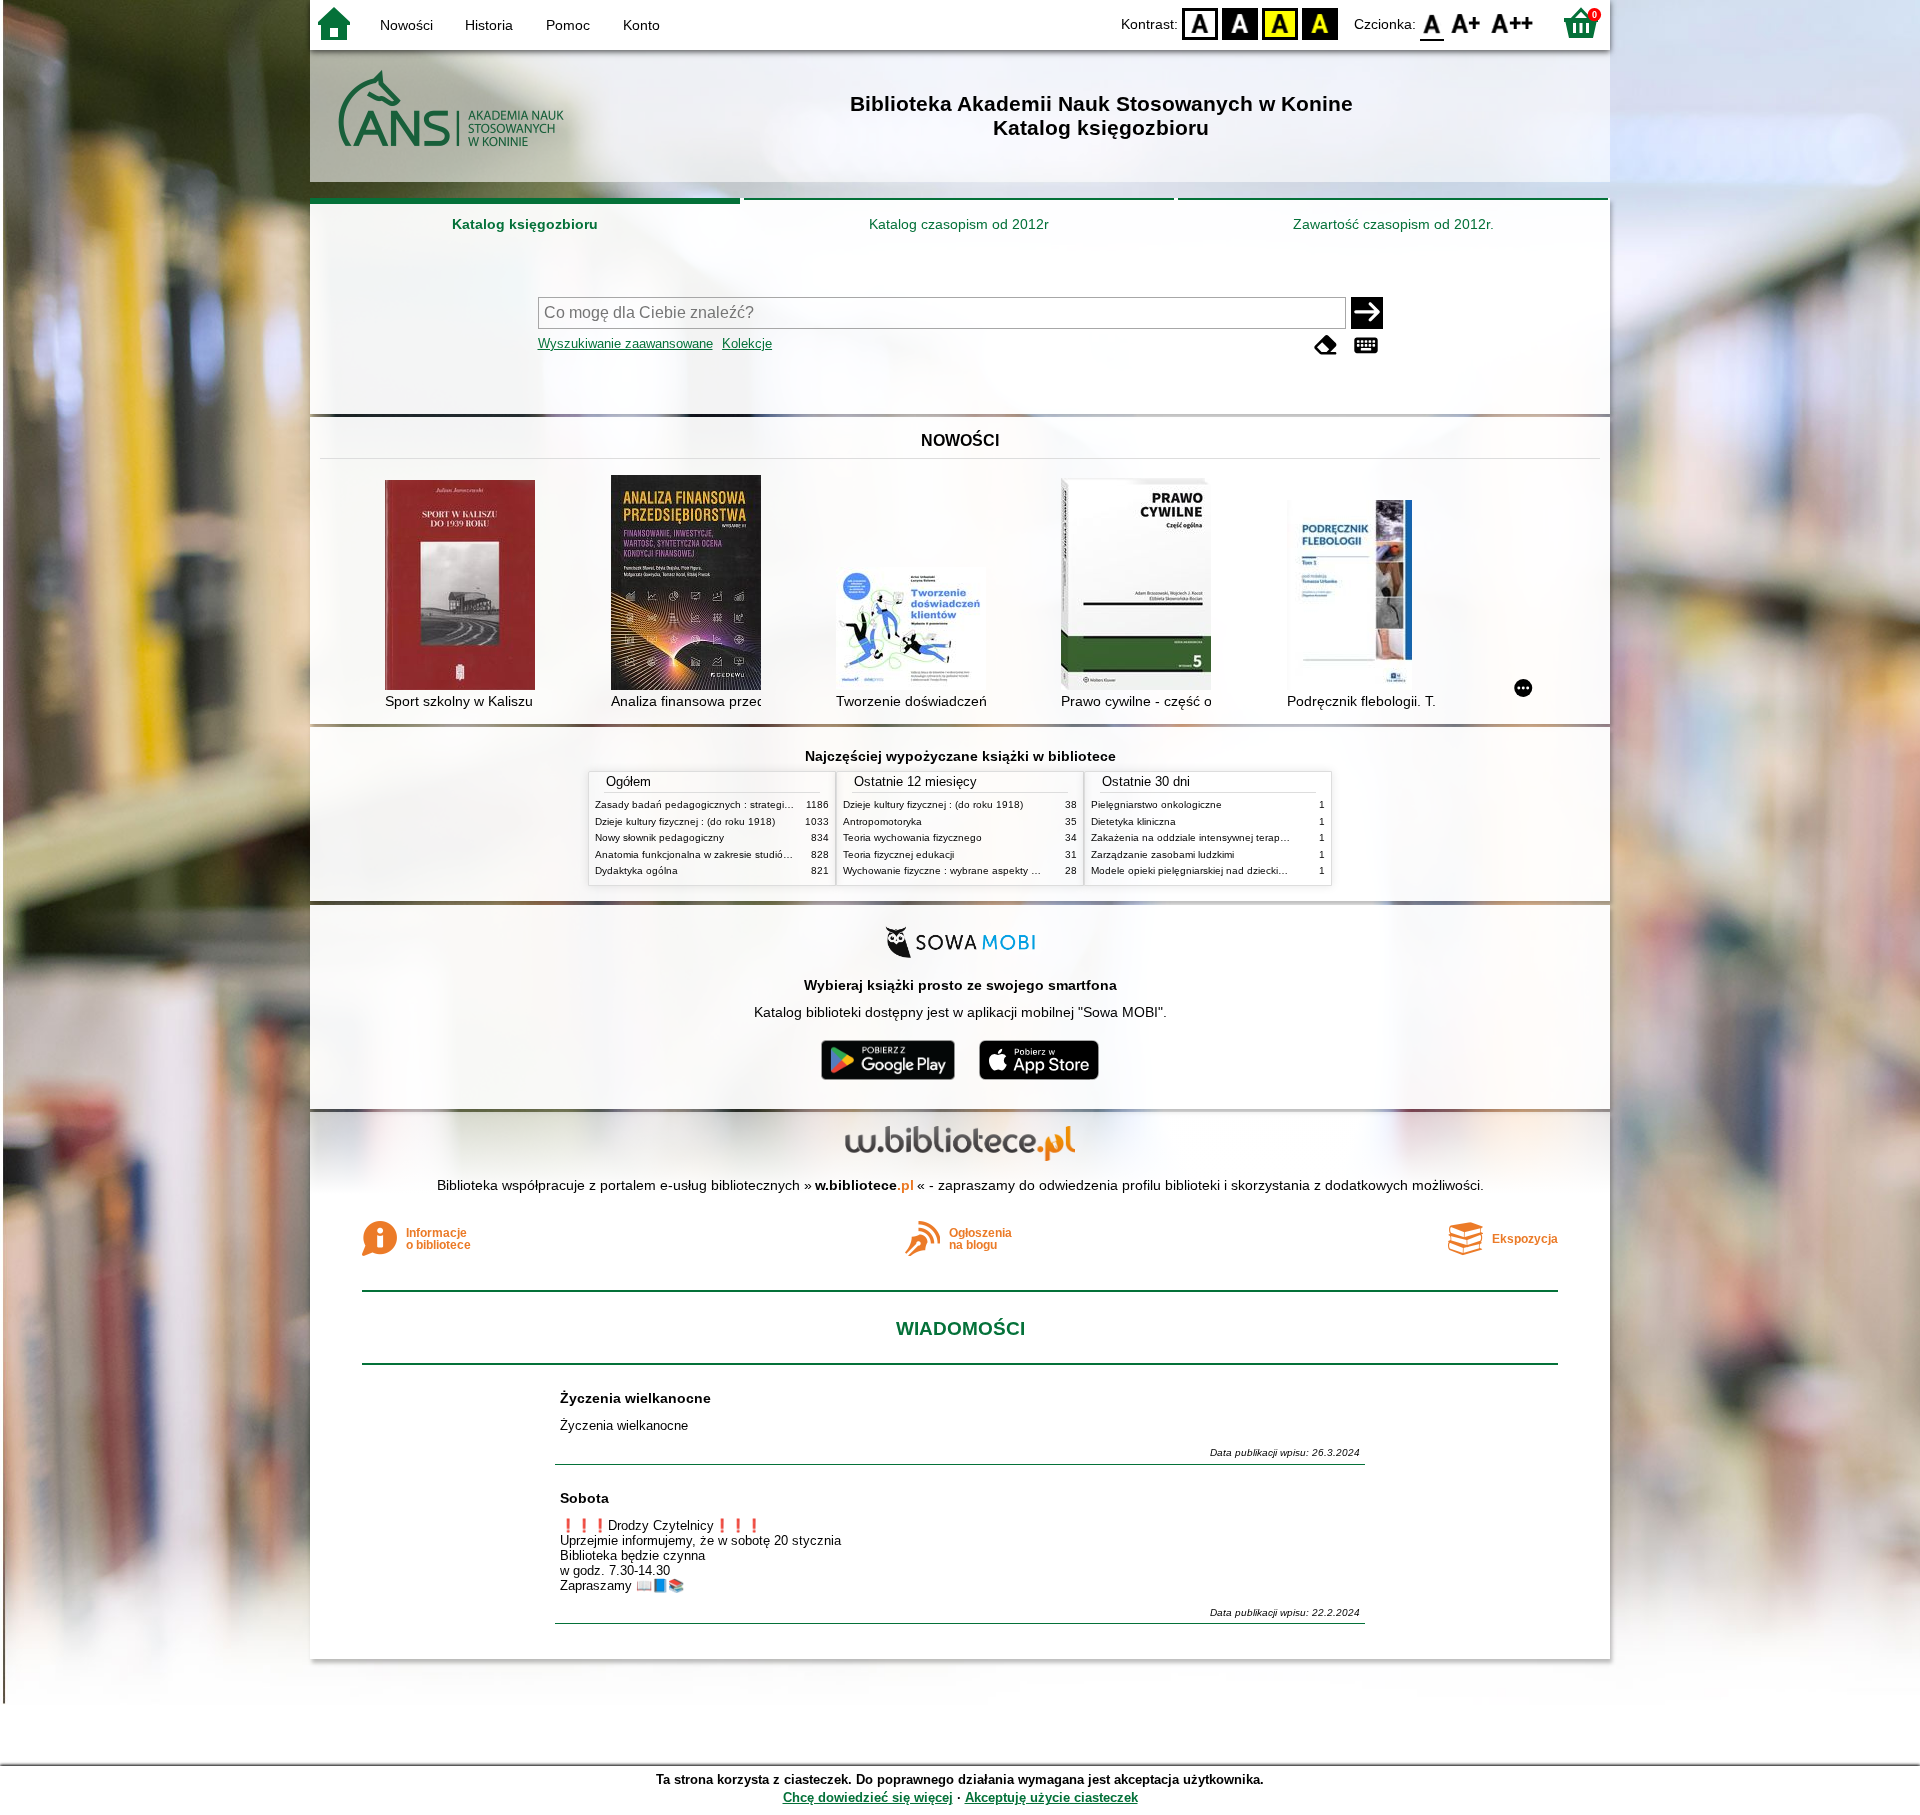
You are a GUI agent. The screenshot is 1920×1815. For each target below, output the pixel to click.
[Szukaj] (1367, 313)
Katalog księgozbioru (525, 224)
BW (1240, 22)
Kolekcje (747, 343)
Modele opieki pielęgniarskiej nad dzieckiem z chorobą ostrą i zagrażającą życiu (1274, 870)
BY (1320, 22)
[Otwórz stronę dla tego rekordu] (465, 587)
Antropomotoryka (882, 821)
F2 (1512, 22)
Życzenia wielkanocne (635, 1398)
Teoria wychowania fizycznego (912, 837)
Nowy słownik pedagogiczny (659, 837)
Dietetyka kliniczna (1133, 821)
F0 (1432, 22)
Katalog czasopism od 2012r (959, 224)
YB (1280, 22)
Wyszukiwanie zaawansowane (625, 343)
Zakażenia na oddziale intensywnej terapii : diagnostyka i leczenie (1243, 837)
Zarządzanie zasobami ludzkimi (1162, 854)
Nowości (406, 25)
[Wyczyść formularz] (1326, 345)
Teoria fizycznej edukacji (898, 854)
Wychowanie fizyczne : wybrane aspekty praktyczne (962, 870)
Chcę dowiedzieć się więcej (868, 1797)
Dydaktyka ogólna (636, 870)
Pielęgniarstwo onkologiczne (1156, 804)
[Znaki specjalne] (1366, 345)
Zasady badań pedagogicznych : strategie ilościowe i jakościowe (743, 804)
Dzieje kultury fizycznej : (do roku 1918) (685, 821)
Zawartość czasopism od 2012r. (1393, 224)
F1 (1466, 22)
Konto (641, 25)
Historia (489, 25)
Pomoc (568, 25)
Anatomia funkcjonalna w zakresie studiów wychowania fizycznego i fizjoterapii (775, 854)
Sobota (584, 1498)
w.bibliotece (864, 1185)
